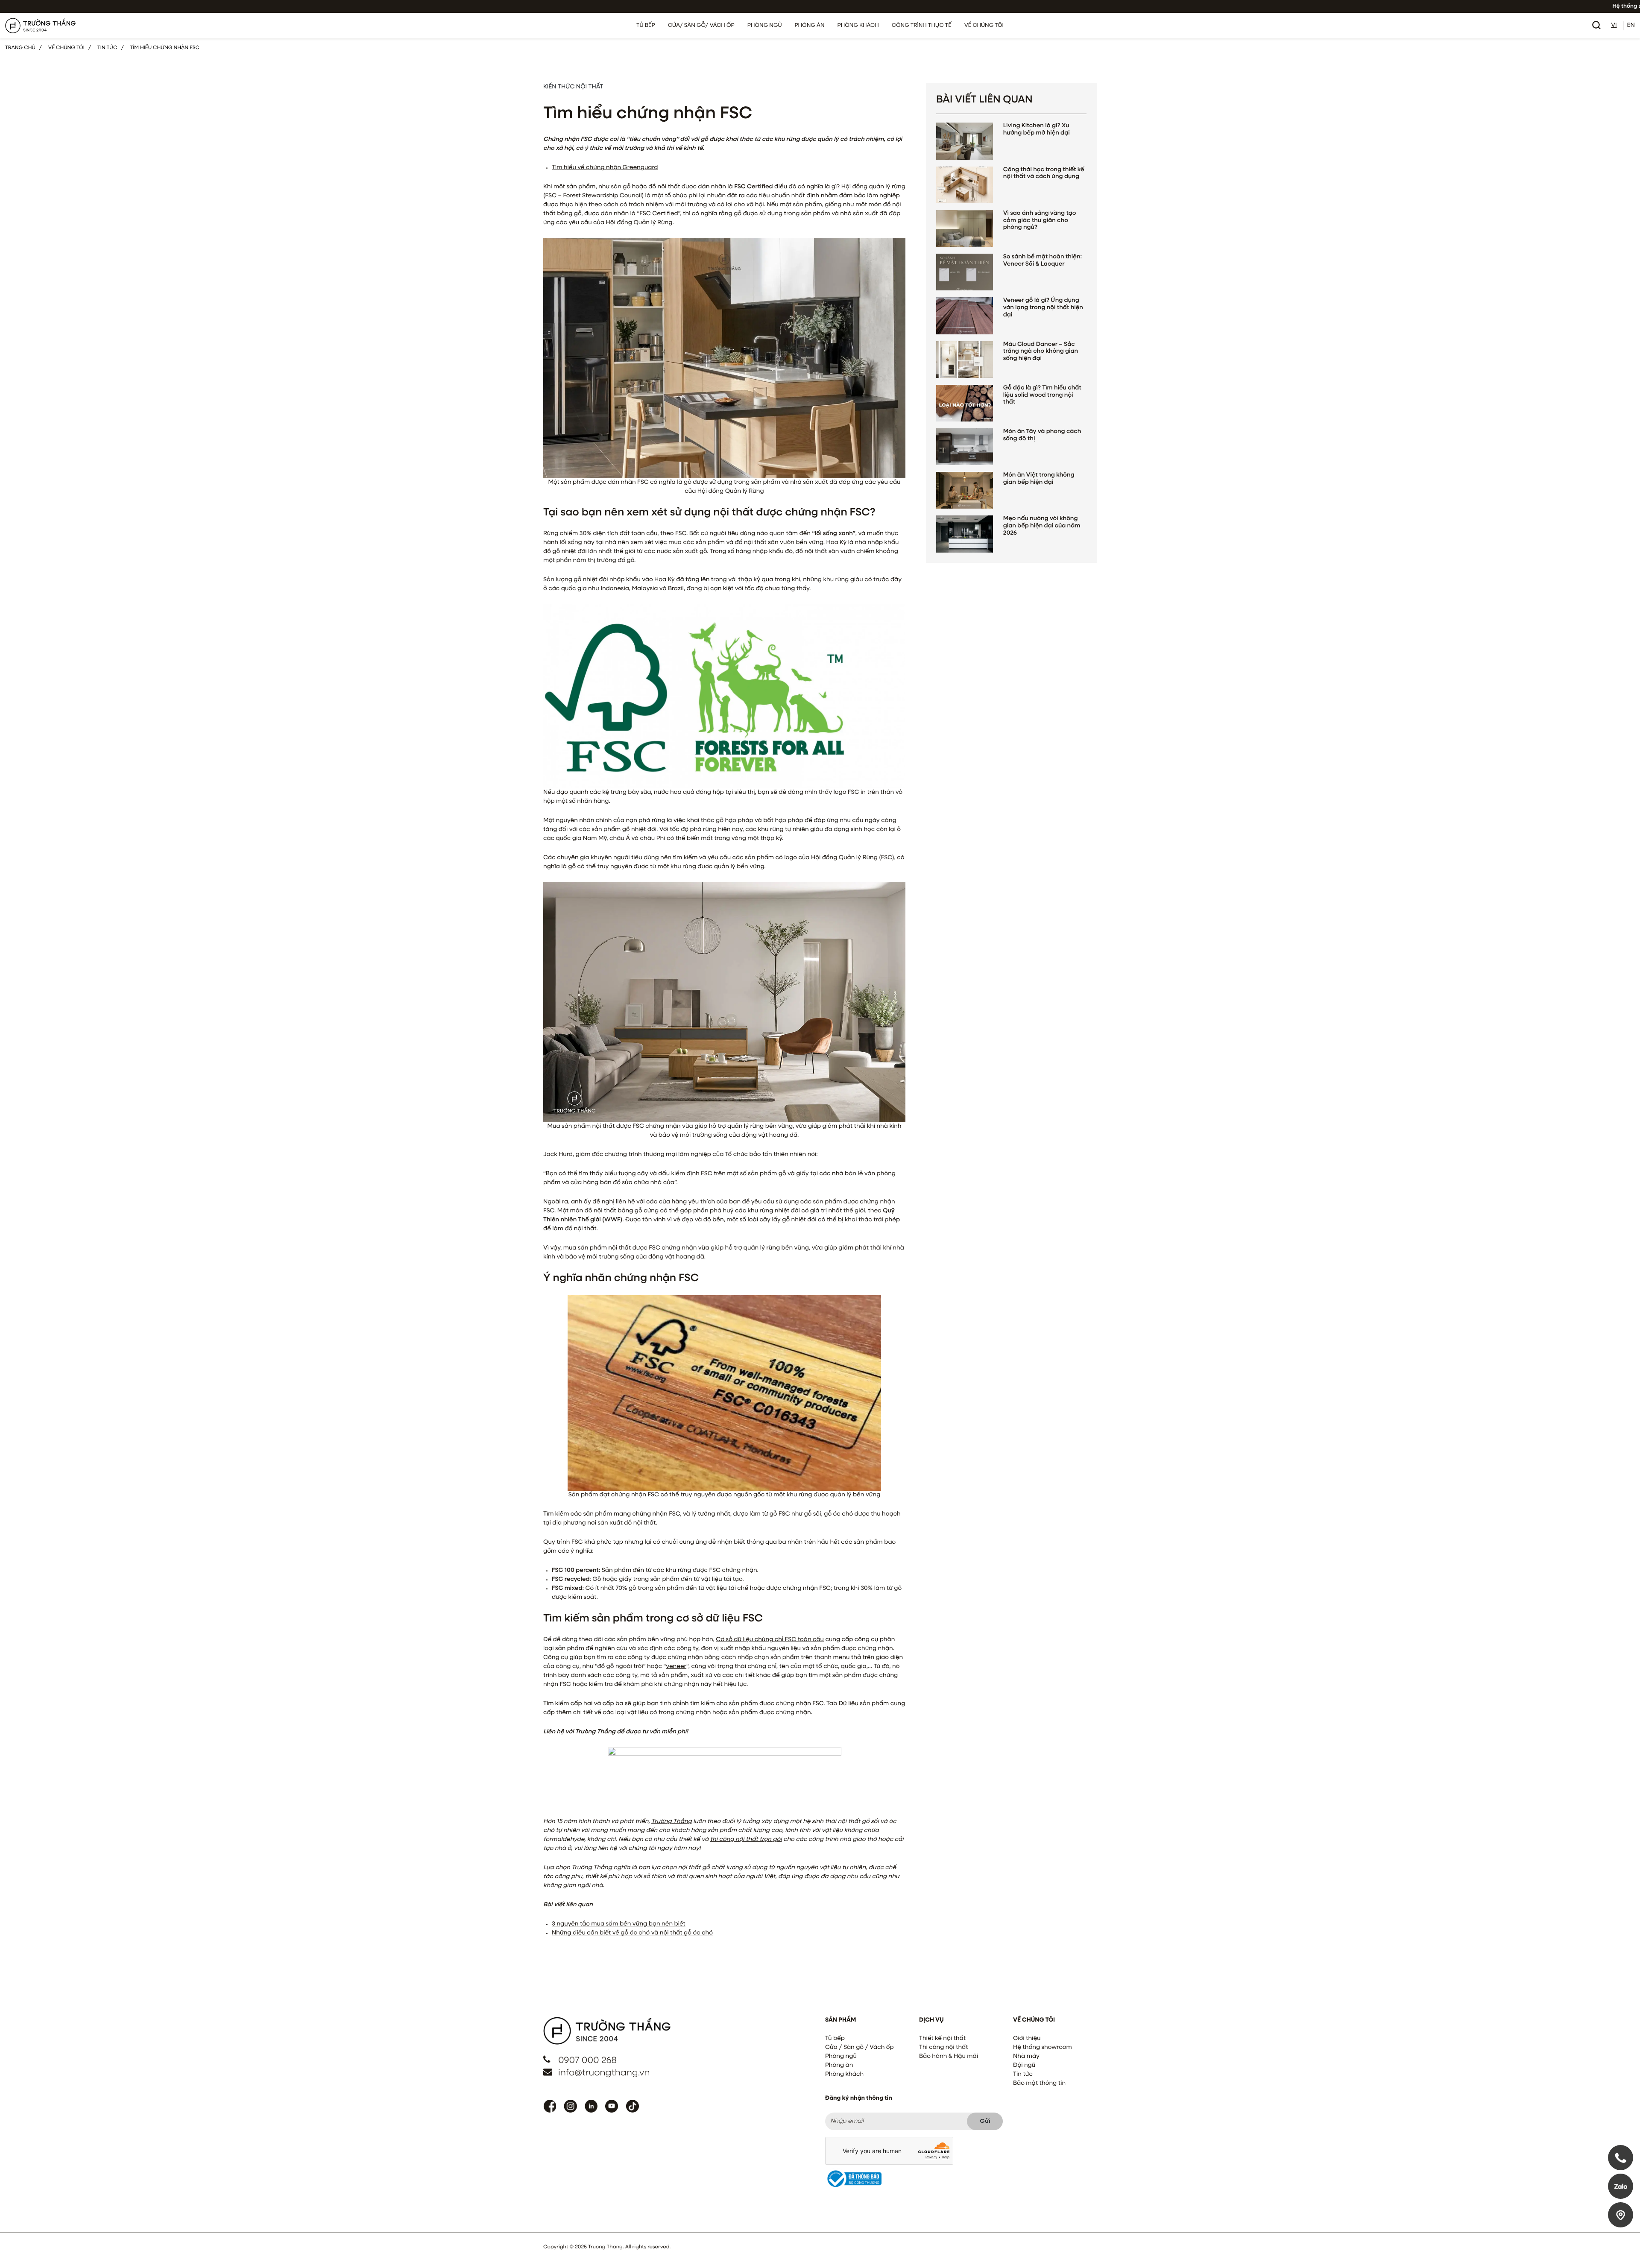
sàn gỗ (621, 187)
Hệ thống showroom (1043, 2048)
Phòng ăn (839, 2066)
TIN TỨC (107, 48)
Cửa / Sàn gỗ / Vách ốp (860, 2048)
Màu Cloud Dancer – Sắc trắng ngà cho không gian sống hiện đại (1041, 352)
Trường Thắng (672, 1822)
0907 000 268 (587, 2061)
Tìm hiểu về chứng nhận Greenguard (605, 168)
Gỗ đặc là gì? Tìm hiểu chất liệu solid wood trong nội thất (1042, 395)
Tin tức (1023, 2075)
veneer (676, 1667)
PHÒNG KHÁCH (858, 25)
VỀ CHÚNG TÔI (984, 25)
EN (1631, 26)
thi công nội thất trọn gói (746, 1840)
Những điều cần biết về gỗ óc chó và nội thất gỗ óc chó (632, 1933)
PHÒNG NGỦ (765, 25)
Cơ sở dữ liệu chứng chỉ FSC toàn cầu (770, 1640)
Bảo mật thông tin (1039, 2084)
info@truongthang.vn (604, 2073)
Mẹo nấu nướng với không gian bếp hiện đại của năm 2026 (1042, 526)
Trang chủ (20, 48)
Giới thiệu (1027, 2039)
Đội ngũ (1024, 2066)
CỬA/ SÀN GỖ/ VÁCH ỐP (701, 25)
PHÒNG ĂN (809, 25)
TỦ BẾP (646, 25)
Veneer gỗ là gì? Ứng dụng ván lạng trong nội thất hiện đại (1043, 308)
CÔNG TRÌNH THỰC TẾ (922, 25)
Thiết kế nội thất (942, 2039)
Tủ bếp (835, 2039)
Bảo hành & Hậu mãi (949, 2057)
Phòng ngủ (841, 2057)
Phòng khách (844, 2075)
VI (1614, 26)
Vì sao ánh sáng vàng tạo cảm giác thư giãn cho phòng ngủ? (1040, 221)
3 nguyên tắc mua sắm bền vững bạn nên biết (619, 1924)
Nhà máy (1026, 2057)
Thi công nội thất (944, 2048)
